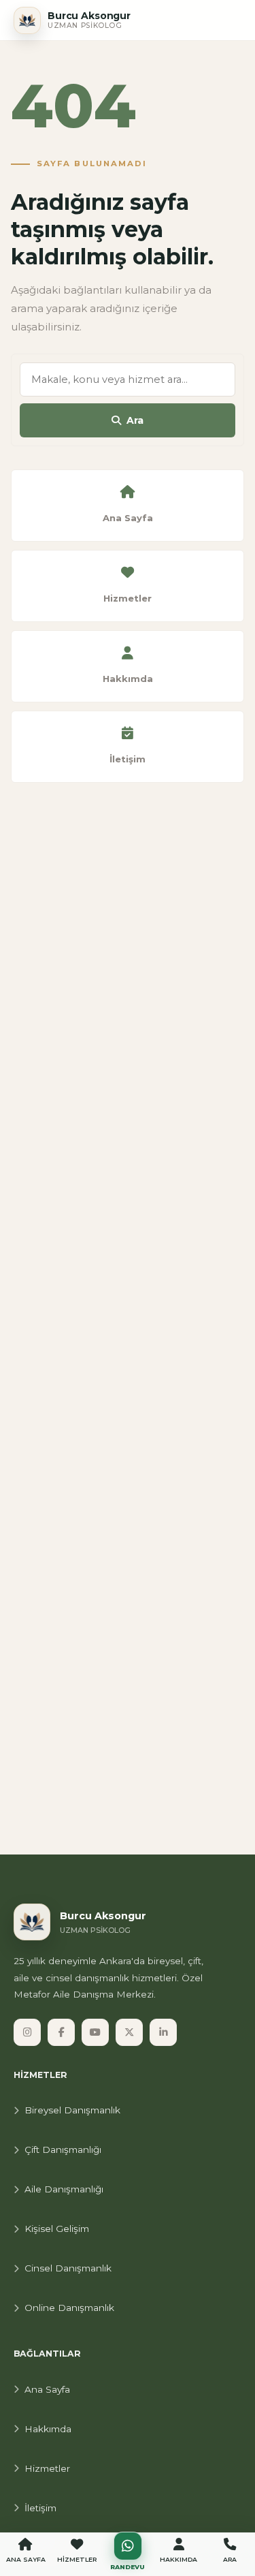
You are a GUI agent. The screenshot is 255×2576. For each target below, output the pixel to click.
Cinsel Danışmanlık (68, 2268)
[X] (129, 2032)
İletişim (40, 2508)
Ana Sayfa (47, 2389)
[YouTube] (95, 2032)
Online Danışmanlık (69, 2308)
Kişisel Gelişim (57, 2229)
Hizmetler (47, 2468)
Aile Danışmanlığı (64, 2189)
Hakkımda (48, 2429)
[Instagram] (27, 2032)
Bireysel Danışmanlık (72, 2110)
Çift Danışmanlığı (63, 2150)
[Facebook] (61, 2032)
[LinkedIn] (163, 2032)
